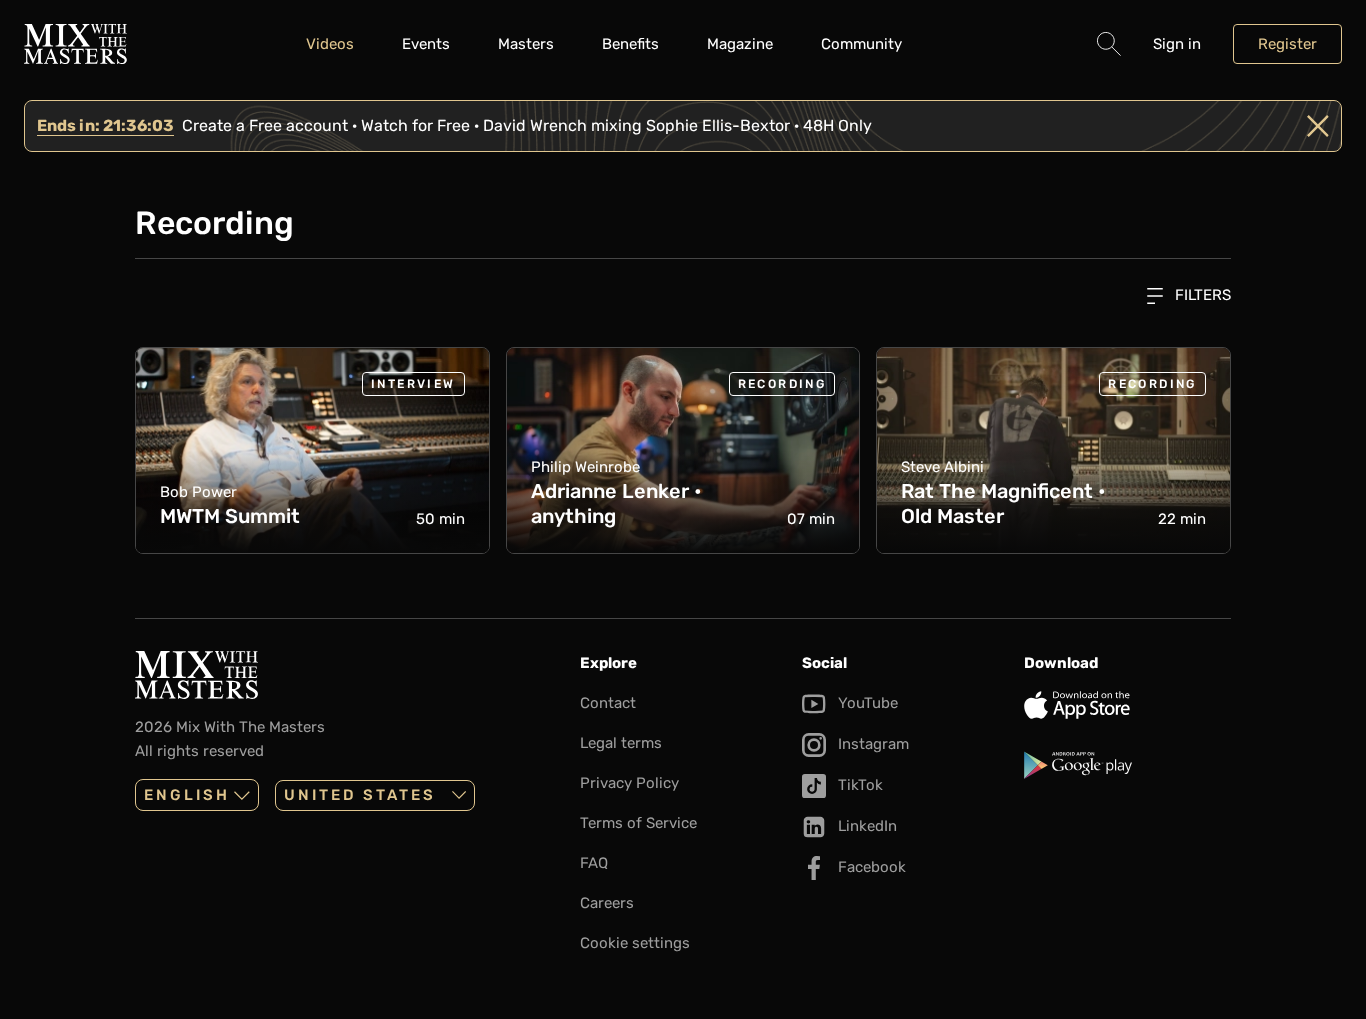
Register (1287, 44)
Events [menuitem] (426, 44)
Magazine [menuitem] (740, 44)
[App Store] (1127, 705)
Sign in (1177, 44)
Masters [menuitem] (526, 44)
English (187, 795)
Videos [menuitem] (330, 44)
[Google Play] (1127, 765)
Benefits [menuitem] (630, 44)
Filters (1201, 295)
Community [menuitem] (861, 44)
